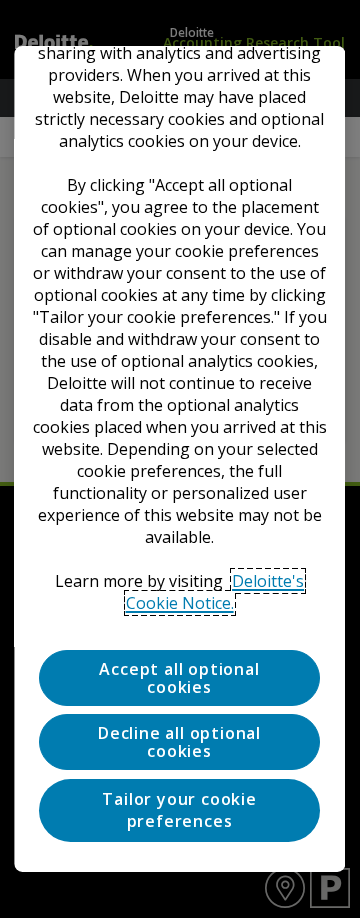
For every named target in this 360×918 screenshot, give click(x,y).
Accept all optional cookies (180, 678)
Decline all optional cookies (180, 742)
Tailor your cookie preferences (180, 810)
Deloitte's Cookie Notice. (215, 592)
